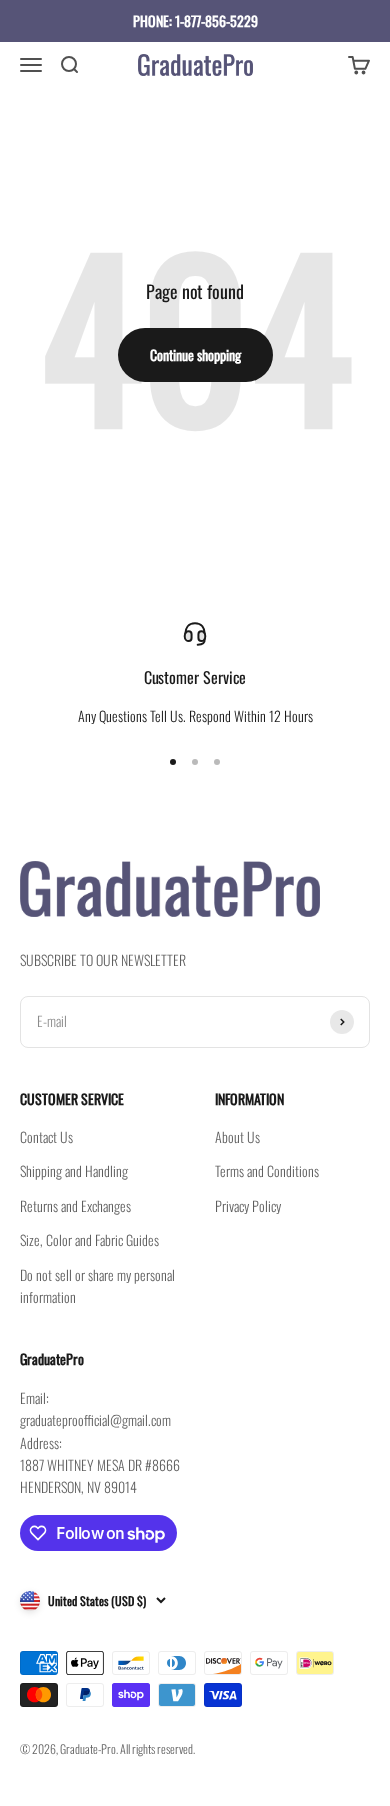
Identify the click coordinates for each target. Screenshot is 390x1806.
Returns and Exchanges (75, 1205)
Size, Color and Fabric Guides (89, 1239)
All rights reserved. (157, 1748)
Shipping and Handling (74, 1170)
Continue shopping (195, 354)
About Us (237, 1136)
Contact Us (46, 1136)
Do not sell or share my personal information (97, 1285)
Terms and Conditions (267, 1170)
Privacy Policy (248, 1205)
